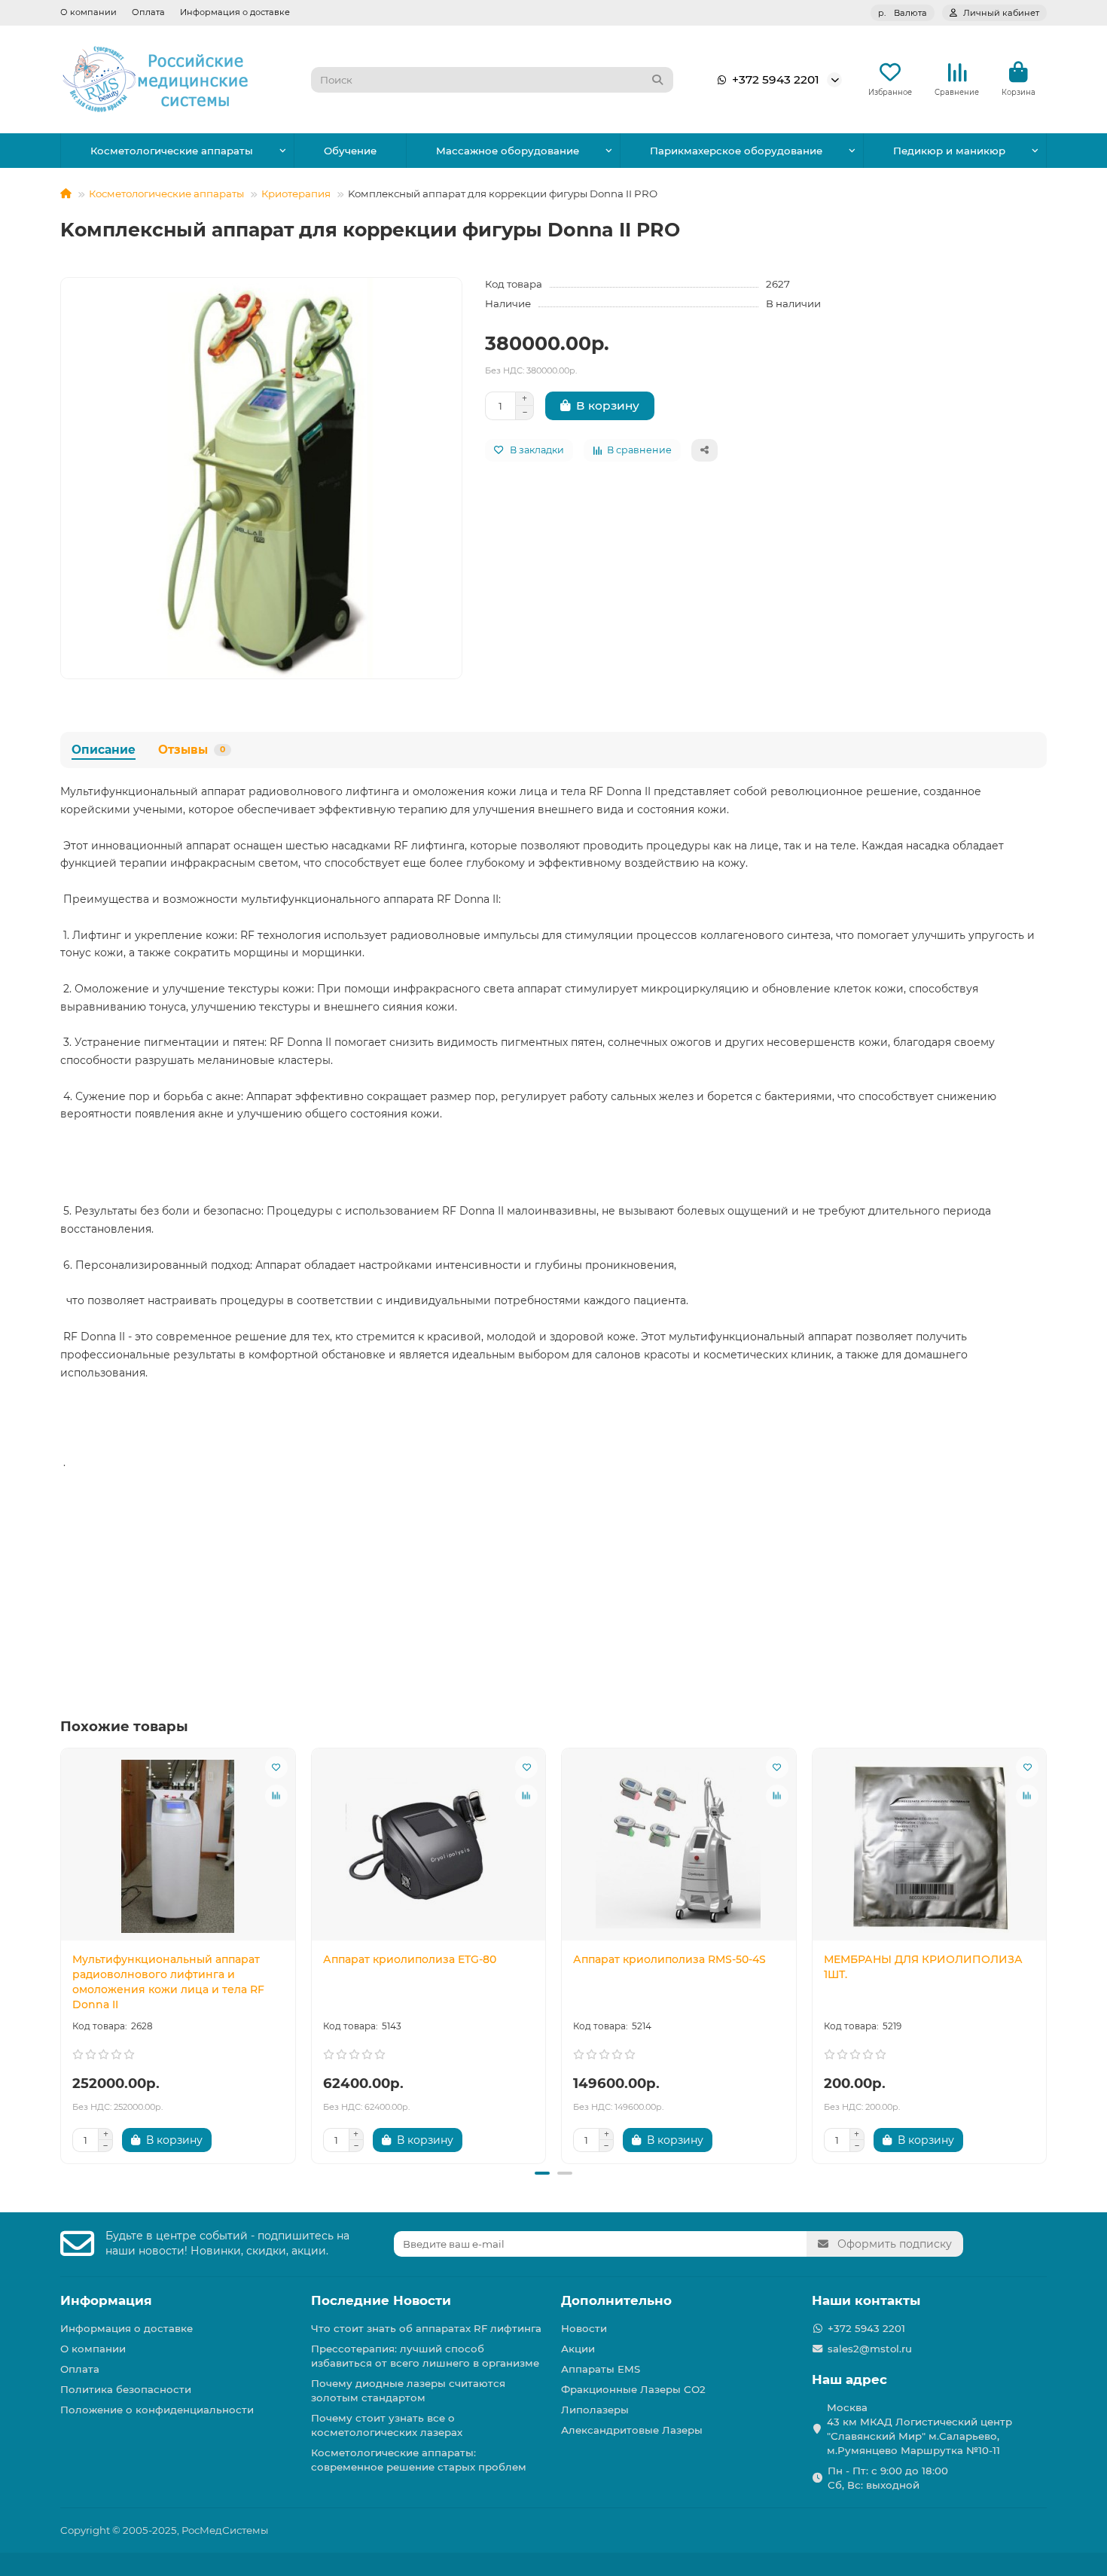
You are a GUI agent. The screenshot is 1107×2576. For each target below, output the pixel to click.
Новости (584, 2328)
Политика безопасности (126, 2389)
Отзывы (192, 750)
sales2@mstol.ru (870, 2349)
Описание (104, 750)
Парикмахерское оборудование (736, 151)
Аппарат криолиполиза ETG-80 (410, 1959)
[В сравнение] (276, 1796)
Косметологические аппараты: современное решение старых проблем (419, 2460)
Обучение (350, 151)
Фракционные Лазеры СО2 (633, 2389)
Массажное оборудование (508, 151)
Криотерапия (296, 194)
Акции (578, 2349)
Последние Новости (381, 2300)
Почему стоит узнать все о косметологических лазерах (387, 2425)
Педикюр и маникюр (949, 151)
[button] (62, 1953)
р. (903, 13)
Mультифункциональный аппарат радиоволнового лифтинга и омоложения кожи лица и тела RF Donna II (168, 1982)
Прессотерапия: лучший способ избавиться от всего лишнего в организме (425, 2356)
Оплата (148, 12)
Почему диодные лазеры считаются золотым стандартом (408, 2390)
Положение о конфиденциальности (157, 2410)
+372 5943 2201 (776, 79)
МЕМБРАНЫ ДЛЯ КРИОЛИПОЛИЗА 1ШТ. (923, 1967)
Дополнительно (616, 2300)
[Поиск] (657, 80)
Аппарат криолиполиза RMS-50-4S (669, 1959)
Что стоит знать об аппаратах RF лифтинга (426, 2328)
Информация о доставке (235, 12)
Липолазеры (595, 2410)
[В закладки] (276, 1767)
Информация (106, 2300)
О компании (88, 12)
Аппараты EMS (601, 2369)
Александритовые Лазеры (632, 2430)
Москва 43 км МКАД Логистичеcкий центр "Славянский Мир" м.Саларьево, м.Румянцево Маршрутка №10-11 (919, 2429)
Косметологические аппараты (172, 151)
